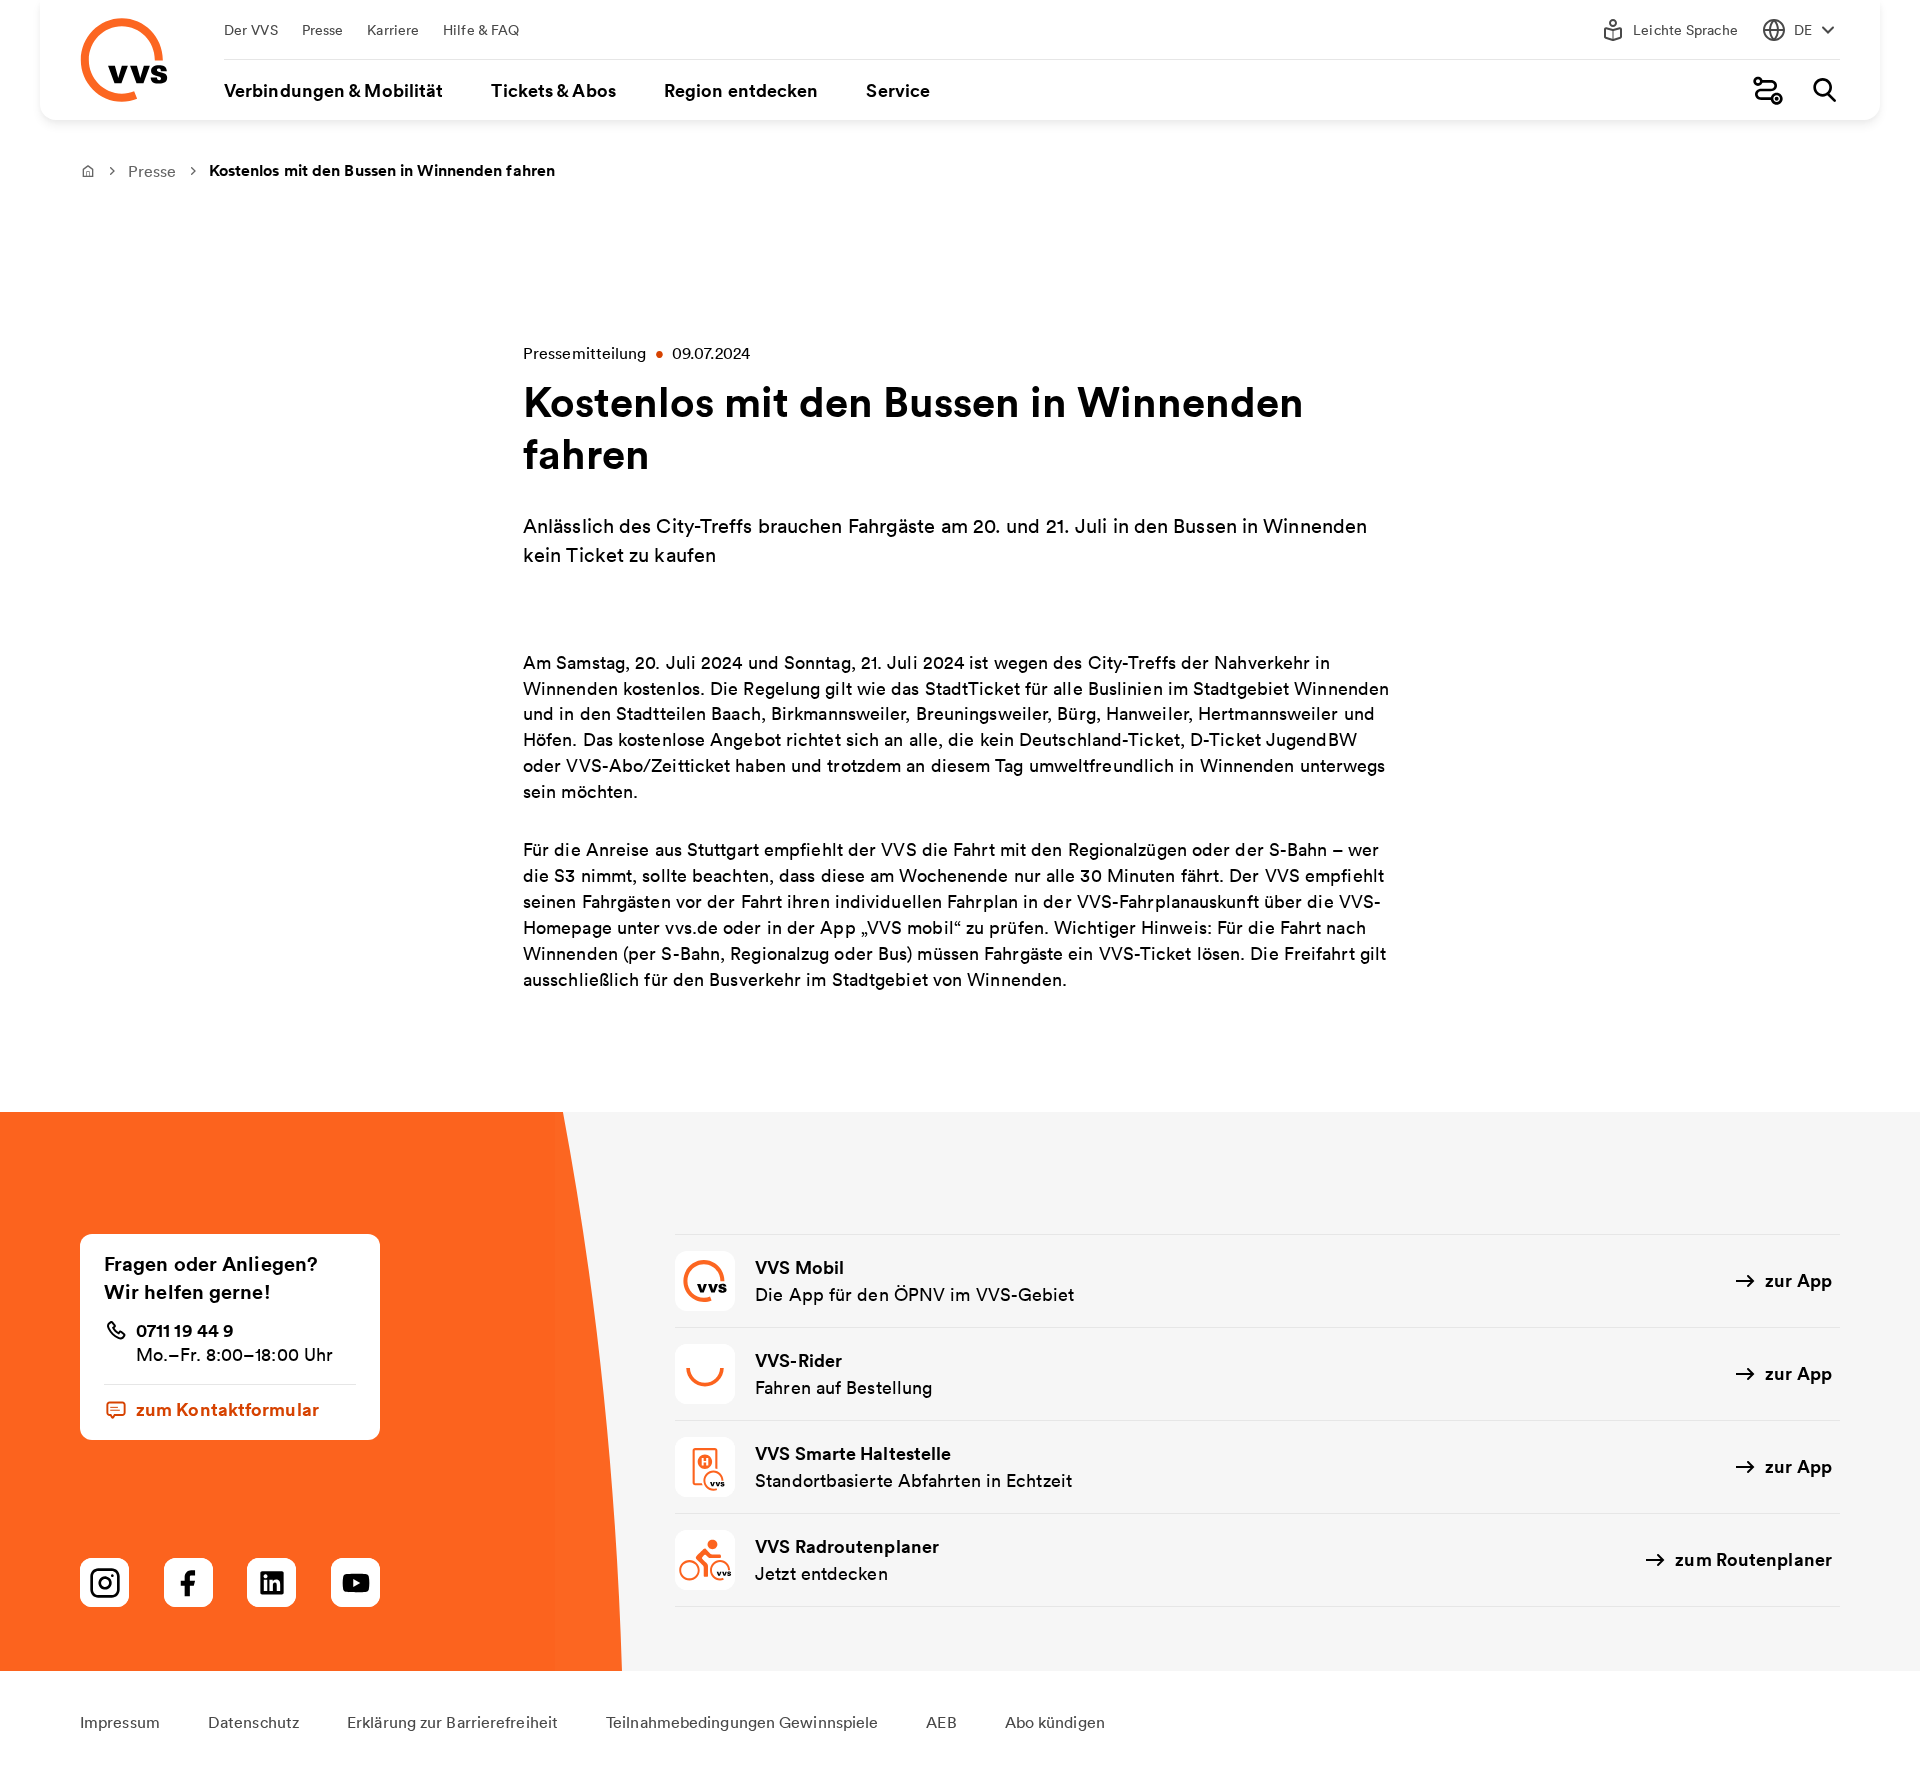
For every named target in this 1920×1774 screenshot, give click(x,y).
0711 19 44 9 (185, 1330)
